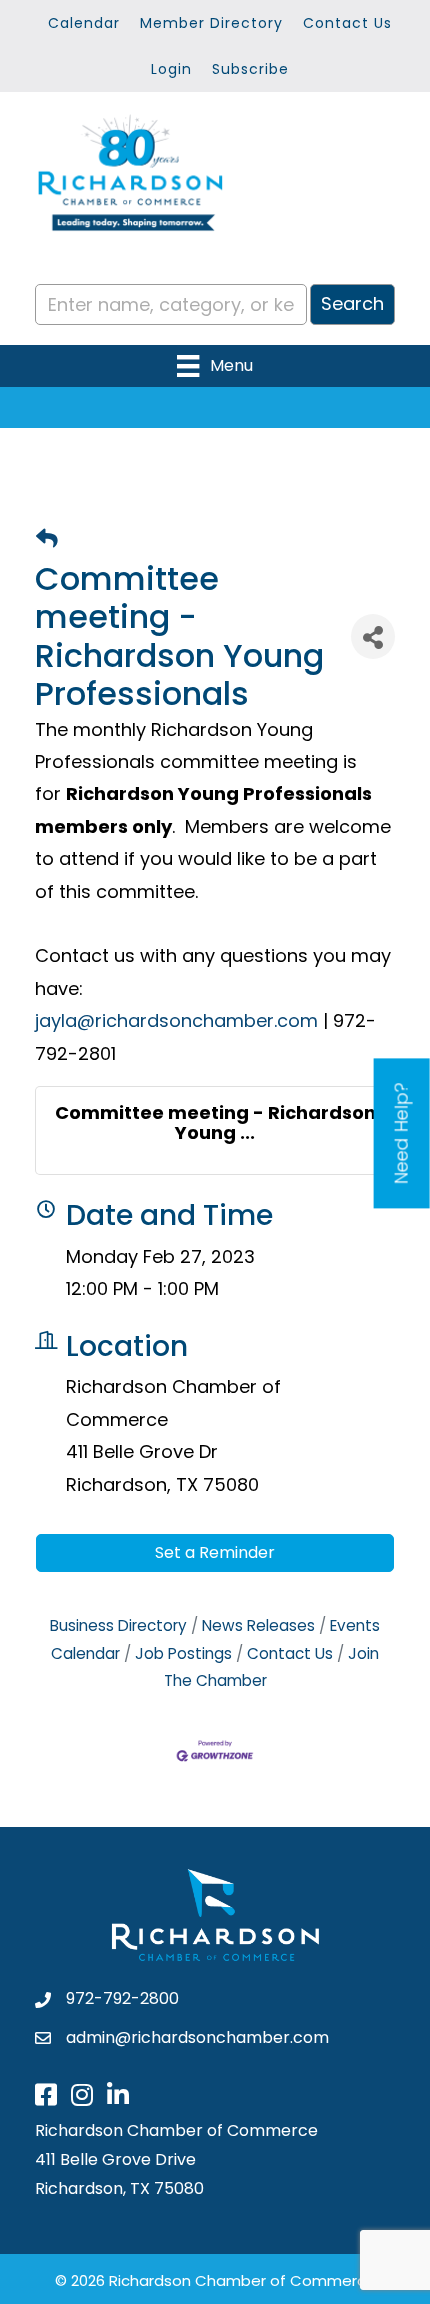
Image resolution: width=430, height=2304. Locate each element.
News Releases (258, 1625)
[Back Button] (47, 539)
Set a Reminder (215, 1552)
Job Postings (183, 1653)
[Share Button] (373, 636)
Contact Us (347, 23)
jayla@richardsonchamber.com (176, 1020)
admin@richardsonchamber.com (197, 2037)
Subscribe (250, 69)
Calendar (84, 23)
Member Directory (211, 23)
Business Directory (118, 1625)
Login (171, 69)
